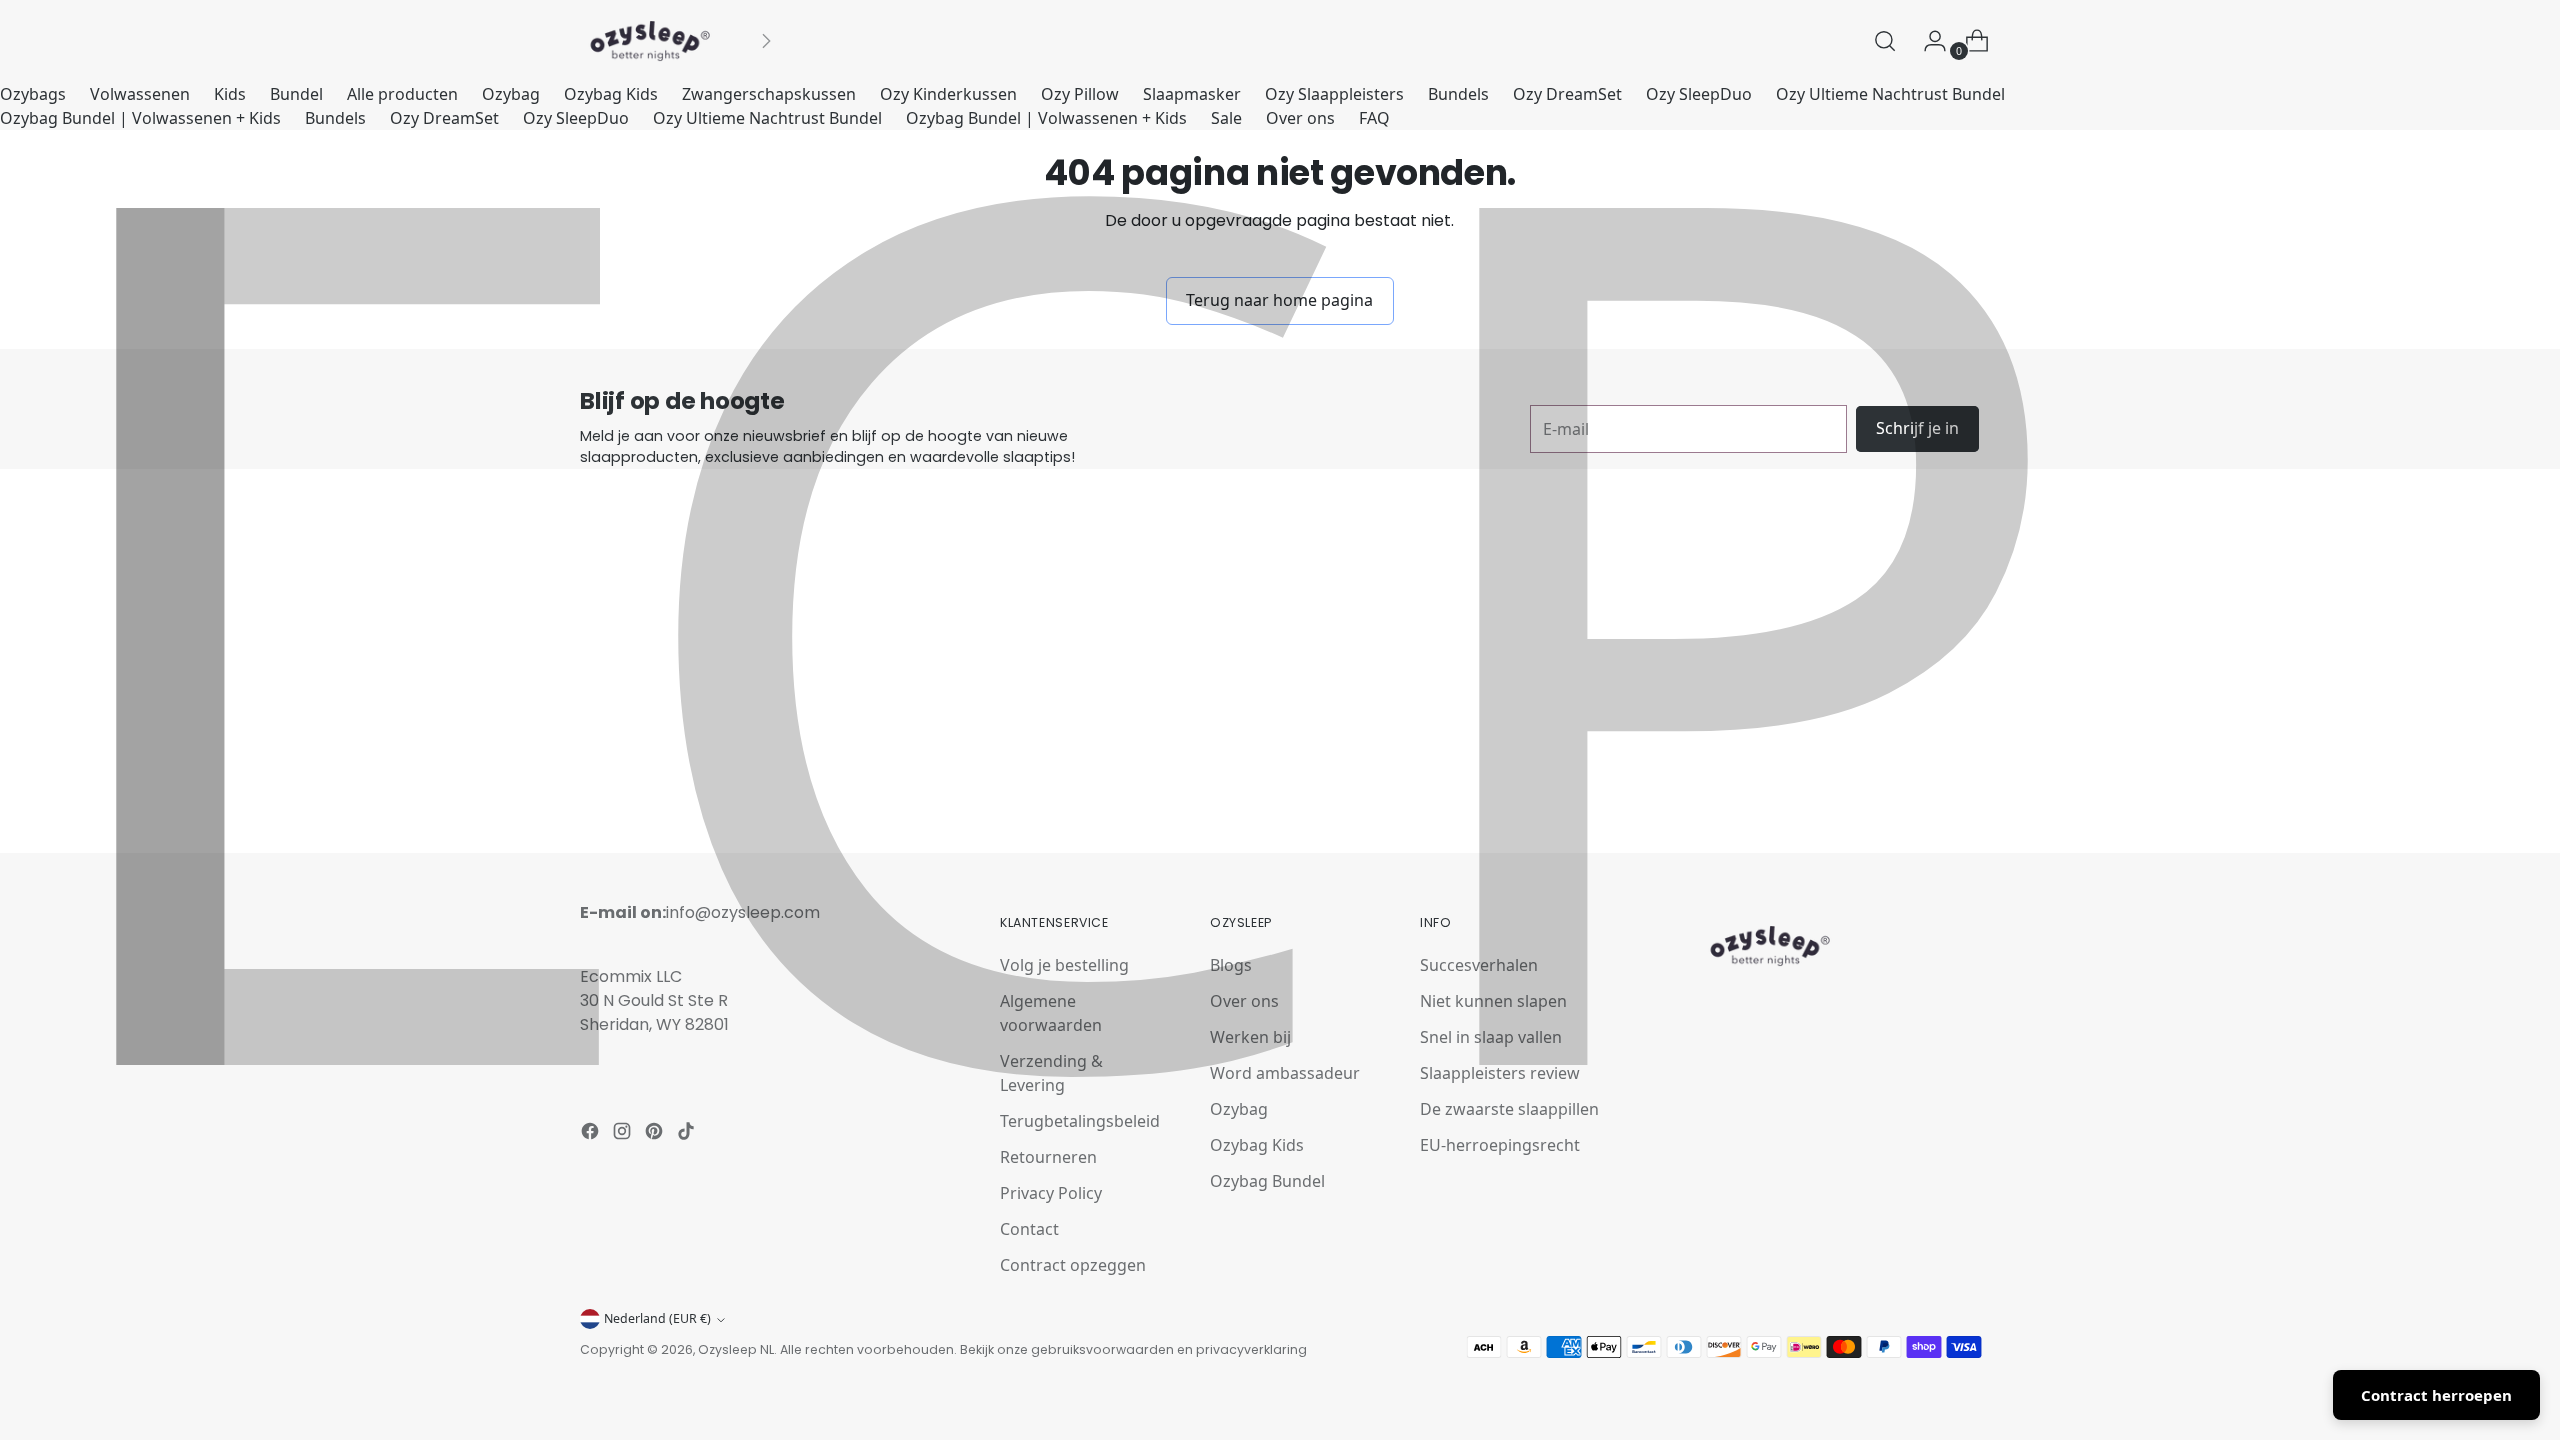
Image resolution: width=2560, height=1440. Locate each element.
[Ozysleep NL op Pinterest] (656, 1134)
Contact (1029, 1229)
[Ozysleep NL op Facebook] (592, 1134)
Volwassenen (140, 94)
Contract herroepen (2436, 1395)
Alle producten (402, 94)
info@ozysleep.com (743, 912)
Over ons (1300, 118)
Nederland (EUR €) (657, 1318)
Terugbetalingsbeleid (1080, 1121)
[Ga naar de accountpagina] (1927, 41)
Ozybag (511, 94)
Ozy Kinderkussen (948, 94)
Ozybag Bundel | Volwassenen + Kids (140, 118)
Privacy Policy (1051, 1193)
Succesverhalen (1479, 965)
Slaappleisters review (1500, 1073)
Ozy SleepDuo (1699, 94)
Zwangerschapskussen (769, 94)
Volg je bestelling (1064, 965)
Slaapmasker (1192, 94)
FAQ (1374, 118)
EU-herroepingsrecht (1500, 1145)
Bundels (1458, 94)
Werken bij (1250, 1037)
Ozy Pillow (1080, 94)
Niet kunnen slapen (1493, 1001)
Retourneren (1048, 1157)
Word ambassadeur (1285, 1073)
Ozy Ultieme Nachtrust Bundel (1890, 94)
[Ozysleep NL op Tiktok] (688, 1134)
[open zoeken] (1885, 41)
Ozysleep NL (736, 1349)
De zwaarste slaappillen (1509, 1109)
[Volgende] (766, 41)
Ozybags (33, 94)
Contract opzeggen (1073, 1265)
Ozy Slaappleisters (1334, 94)
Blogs (1231, 965)
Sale (1226, 118)
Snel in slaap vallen (1491, 1037)
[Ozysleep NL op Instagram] (624, 1134)
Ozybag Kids (611, 94)
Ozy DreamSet (1567, 94)
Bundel (296, 94)
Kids (230, 94)
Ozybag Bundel (1267, 1181)
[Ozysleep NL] (650, 41)
